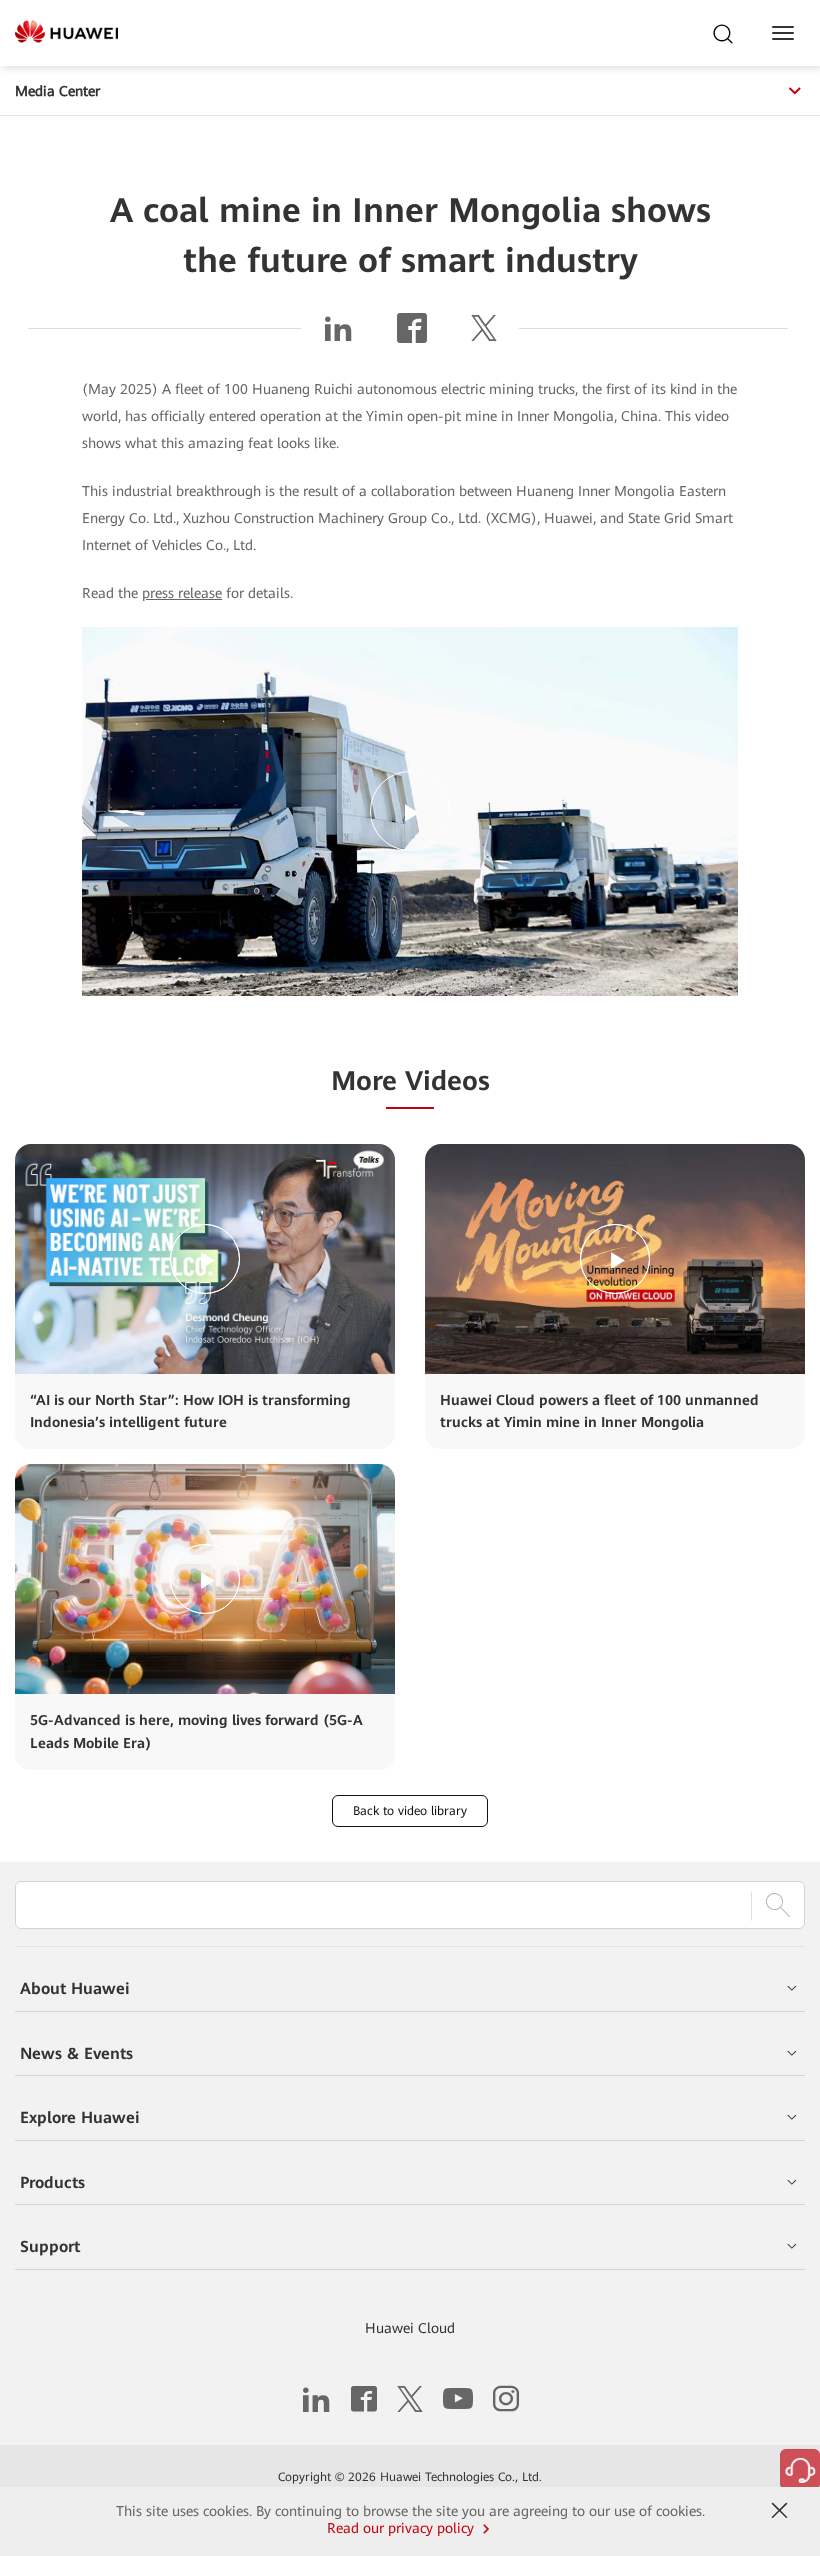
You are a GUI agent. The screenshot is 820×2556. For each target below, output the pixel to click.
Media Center (57, 91)
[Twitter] (484, 336)
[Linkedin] (338, 336)
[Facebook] (412, 336)
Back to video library (410, 1811)
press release (182, 593)
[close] (779, 2511)
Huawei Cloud (410, 2328)
